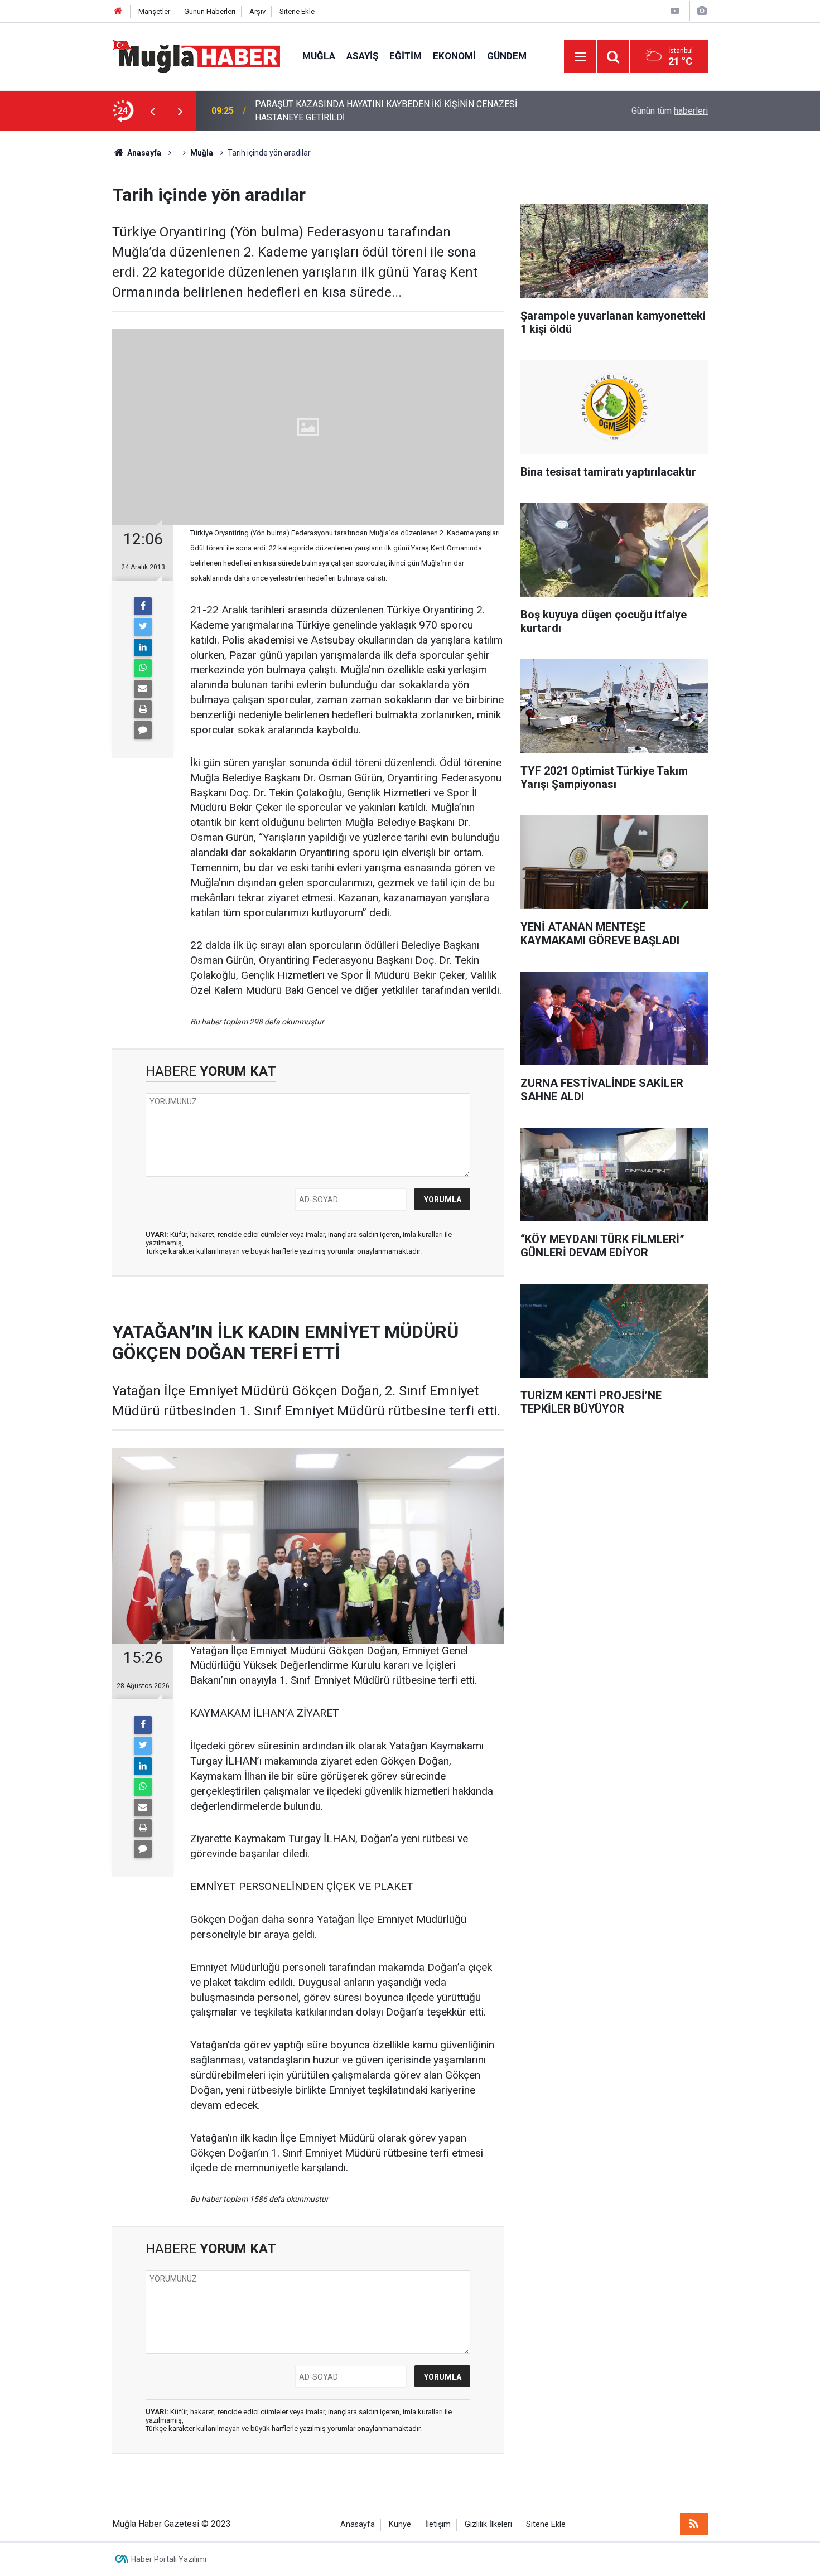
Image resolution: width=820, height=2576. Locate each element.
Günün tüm (670, 111)
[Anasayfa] (118, 11)
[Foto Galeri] (702, 11)
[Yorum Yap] (143, 730)
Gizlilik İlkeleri (488, 2524)
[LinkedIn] (143, 647)
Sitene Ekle (297, 11)
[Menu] (580, 57)
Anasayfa (358, 2524)
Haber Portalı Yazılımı (169, 2559)
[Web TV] (675, 11)
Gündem (507, 56)
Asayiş (362, 56)
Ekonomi (454, 56)
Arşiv (257, 11)
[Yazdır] (143, 709)
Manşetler (154, 11)
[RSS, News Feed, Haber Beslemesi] (694, 2524)
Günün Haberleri (210, 11)
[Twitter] (143, 627)
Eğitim (406, 56)
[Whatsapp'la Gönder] (143, 668)
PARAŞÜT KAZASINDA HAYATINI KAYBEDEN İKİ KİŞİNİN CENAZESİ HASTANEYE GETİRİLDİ (386, 111)
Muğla (319, 56)
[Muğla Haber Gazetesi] (196, 55)
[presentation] (152, 111)
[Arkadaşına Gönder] (143, 689)
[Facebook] (143, 606)
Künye (400, 2524)
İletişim (438, 2524)
